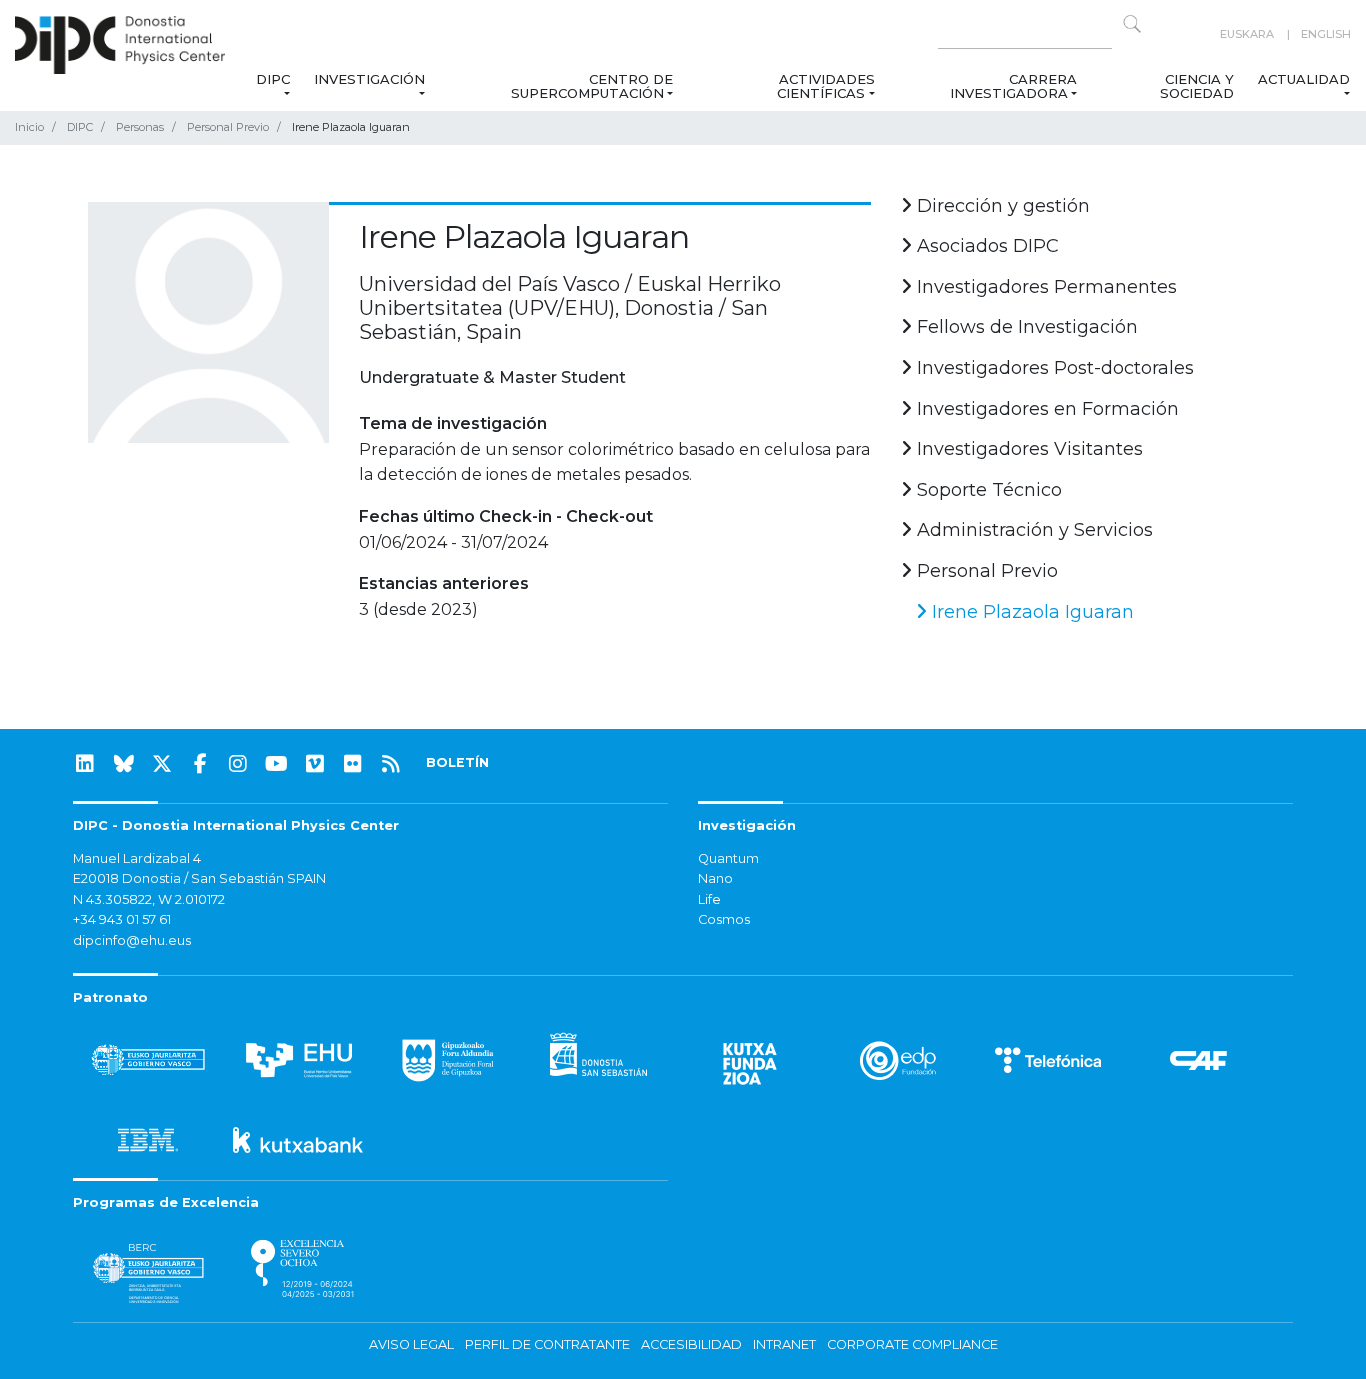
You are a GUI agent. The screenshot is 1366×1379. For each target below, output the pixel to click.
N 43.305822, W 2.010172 (149, 899)
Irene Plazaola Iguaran (1030, 612)
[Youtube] (277, 764)
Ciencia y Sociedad (1197, 86)
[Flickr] (353, 764)
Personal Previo (228, 127)
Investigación (369, 79)
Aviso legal (411, 1344)
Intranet (784, 1344)
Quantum (728, 858)
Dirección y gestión (1001, 206)
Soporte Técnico (987, 490)
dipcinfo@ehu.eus (132, 940)
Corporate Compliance (912, 1344)
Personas (140, 127)
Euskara (1247, 34)
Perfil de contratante (547, 1344)
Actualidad (1304, 79)
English (1326, 34)
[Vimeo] (315, 764)
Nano (715, 878)
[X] (162, 764)
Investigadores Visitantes (1027, 449)
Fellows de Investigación (1025, 327)
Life (709, 899)
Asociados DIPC (985, 246)
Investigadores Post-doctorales (1053, 368)
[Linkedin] (85, 764)
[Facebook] (200, 764)
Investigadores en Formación (1045, 409)
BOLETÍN (457, 762)
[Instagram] (238, 764)
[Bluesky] (124, 764)
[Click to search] (1132, 24)
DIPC (272, 79)
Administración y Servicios (1032, 530)
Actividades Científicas (825, 86)
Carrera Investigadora (1013, 86)
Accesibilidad (691, 1344)
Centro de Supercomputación (592, 86)
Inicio (29, 127)
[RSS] (391, 764)
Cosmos (724, 919)
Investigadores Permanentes (1044, 287)
